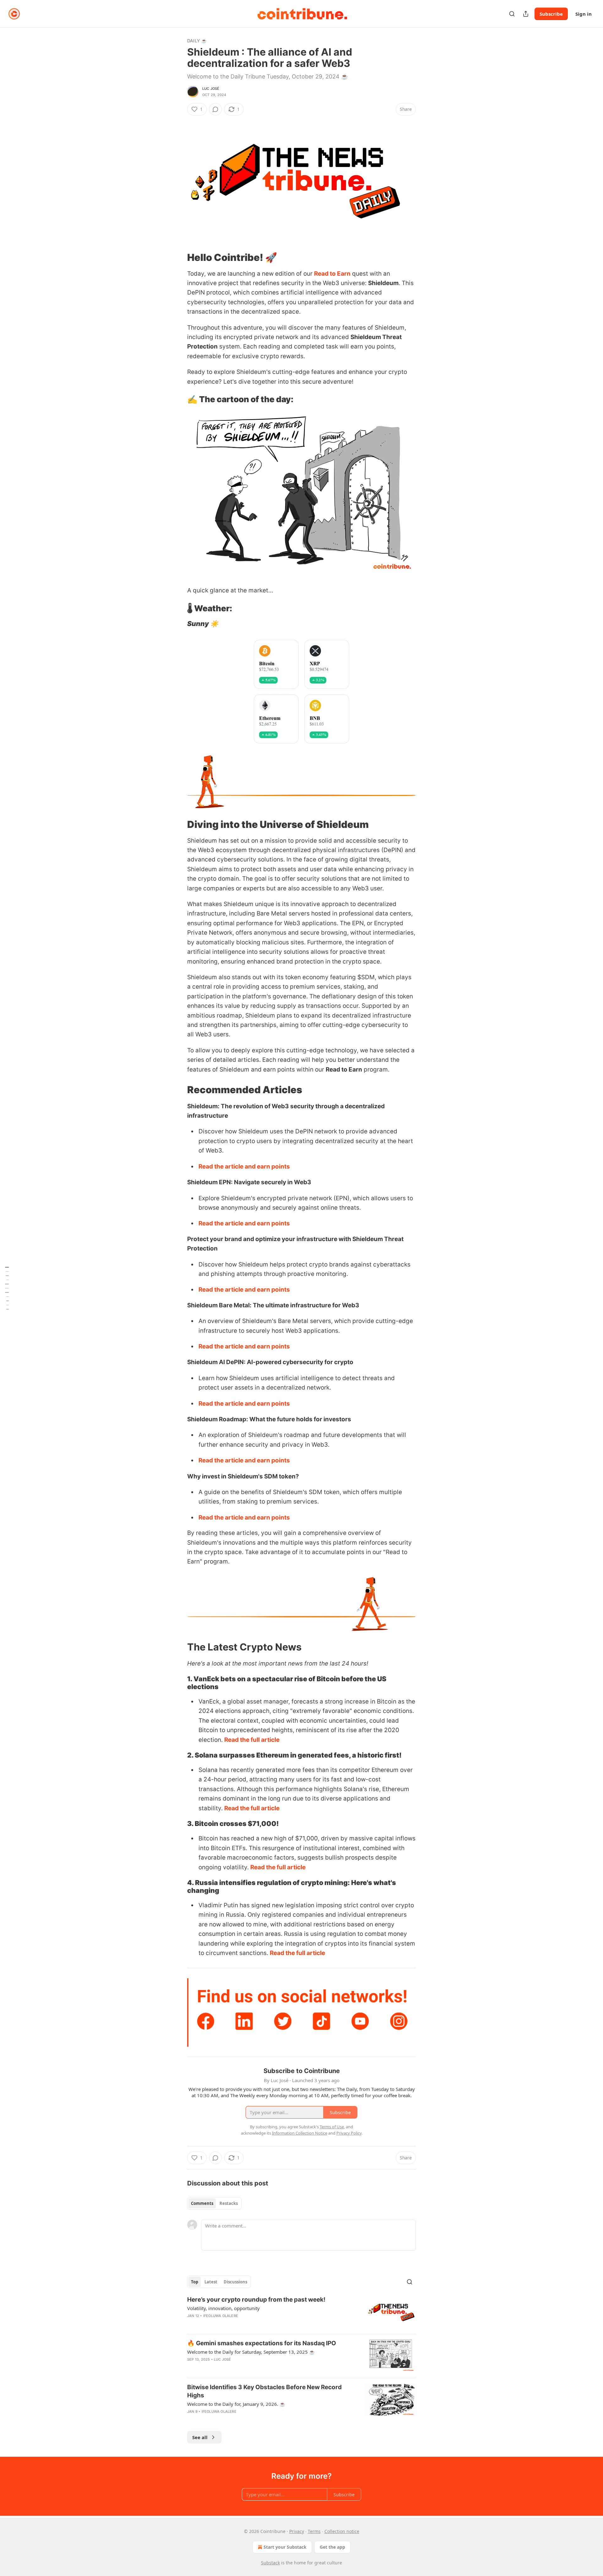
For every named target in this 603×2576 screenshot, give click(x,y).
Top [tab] (195, 2282)
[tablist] (214, 2203)
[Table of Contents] (7, 1288)
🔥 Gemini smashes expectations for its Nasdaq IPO (262, 2343)
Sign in (584, 14)
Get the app (332, 2547)
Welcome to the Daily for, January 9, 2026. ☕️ (236, 2404)
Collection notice (342, 2531)
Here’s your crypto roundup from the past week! (256, 2300)
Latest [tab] (211, 2282)
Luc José (211, 89)
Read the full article (252, 1740)
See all (200, 2437)
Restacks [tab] (229, 2203)
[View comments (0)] (215, 109)
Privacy (297, 2531)
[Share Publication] (526, 14)
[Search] (512, 14)
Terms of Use (332, 2127)
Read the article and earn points (244, 1166)
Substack (270, 2563)
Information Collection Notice (300, 2133)
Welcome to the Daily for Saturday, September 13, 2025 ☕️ (251, 2352)
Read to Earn (332, 274)
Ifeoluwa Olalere (221, 2316)
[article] (301, 2312)
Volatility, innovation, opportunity (223, 2308)
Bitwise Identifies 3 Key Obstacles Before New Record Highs (264, 2391)
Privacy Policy (349, 2133)
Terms (314, 2531)
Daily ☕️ (197, 41)
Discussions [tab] (235, 2282)
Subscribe (551, 14)
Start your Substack (285, 2547)
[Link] (178, 257)
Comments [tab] (202, 2203)
